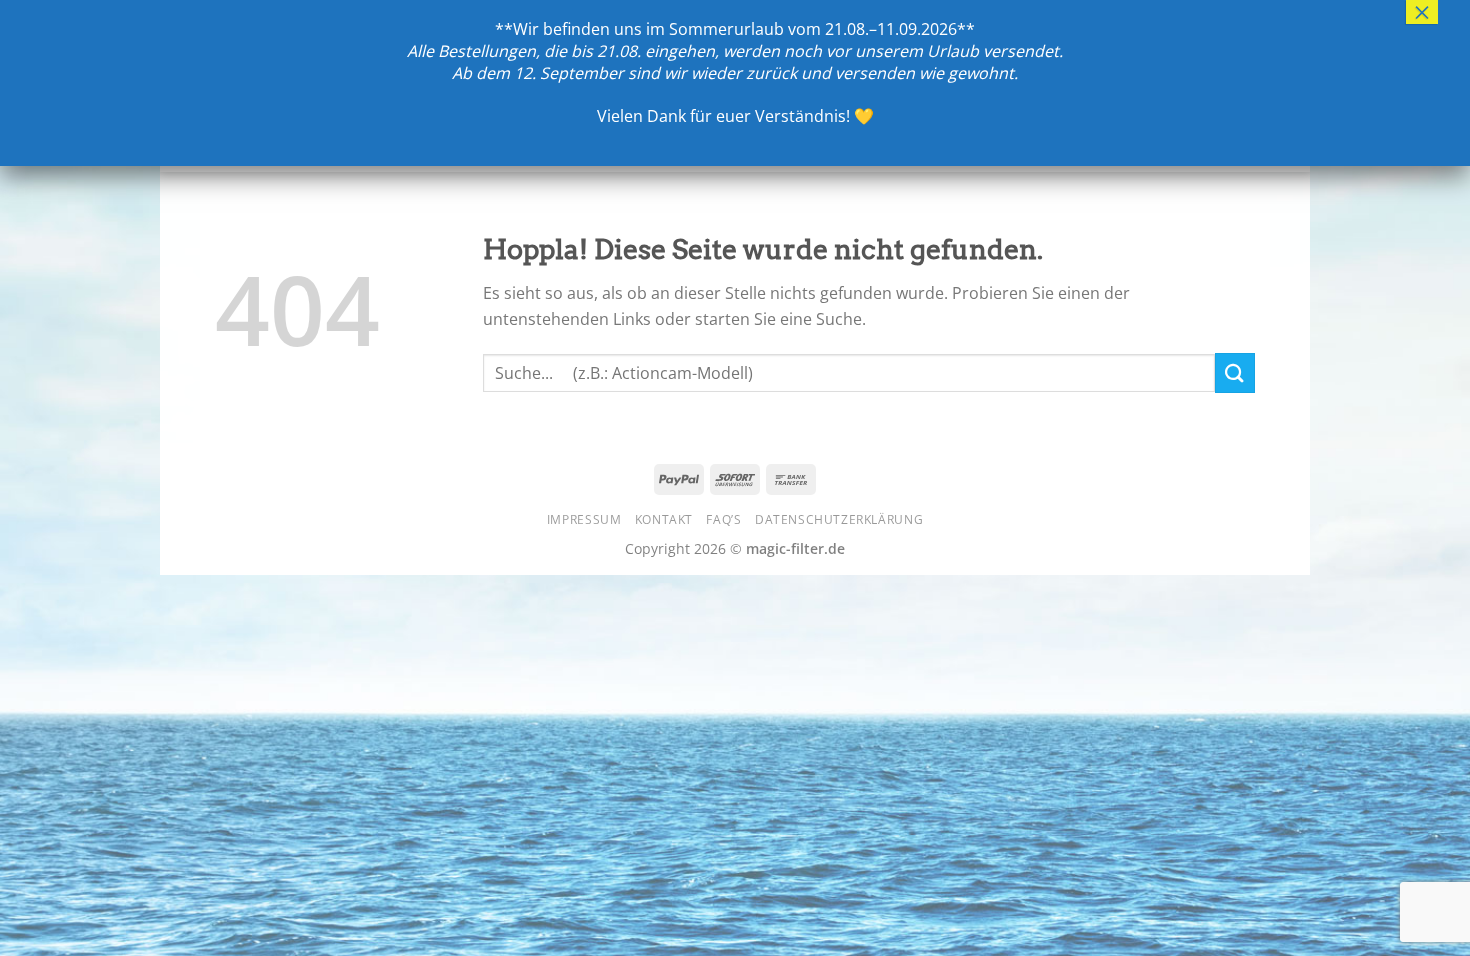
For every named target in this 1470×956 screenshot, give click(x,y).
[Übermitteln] (1235, 372)
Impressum (584, 519)
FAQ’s (723, 519)
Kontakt (664, 519)
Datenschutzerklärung (839, 519)
